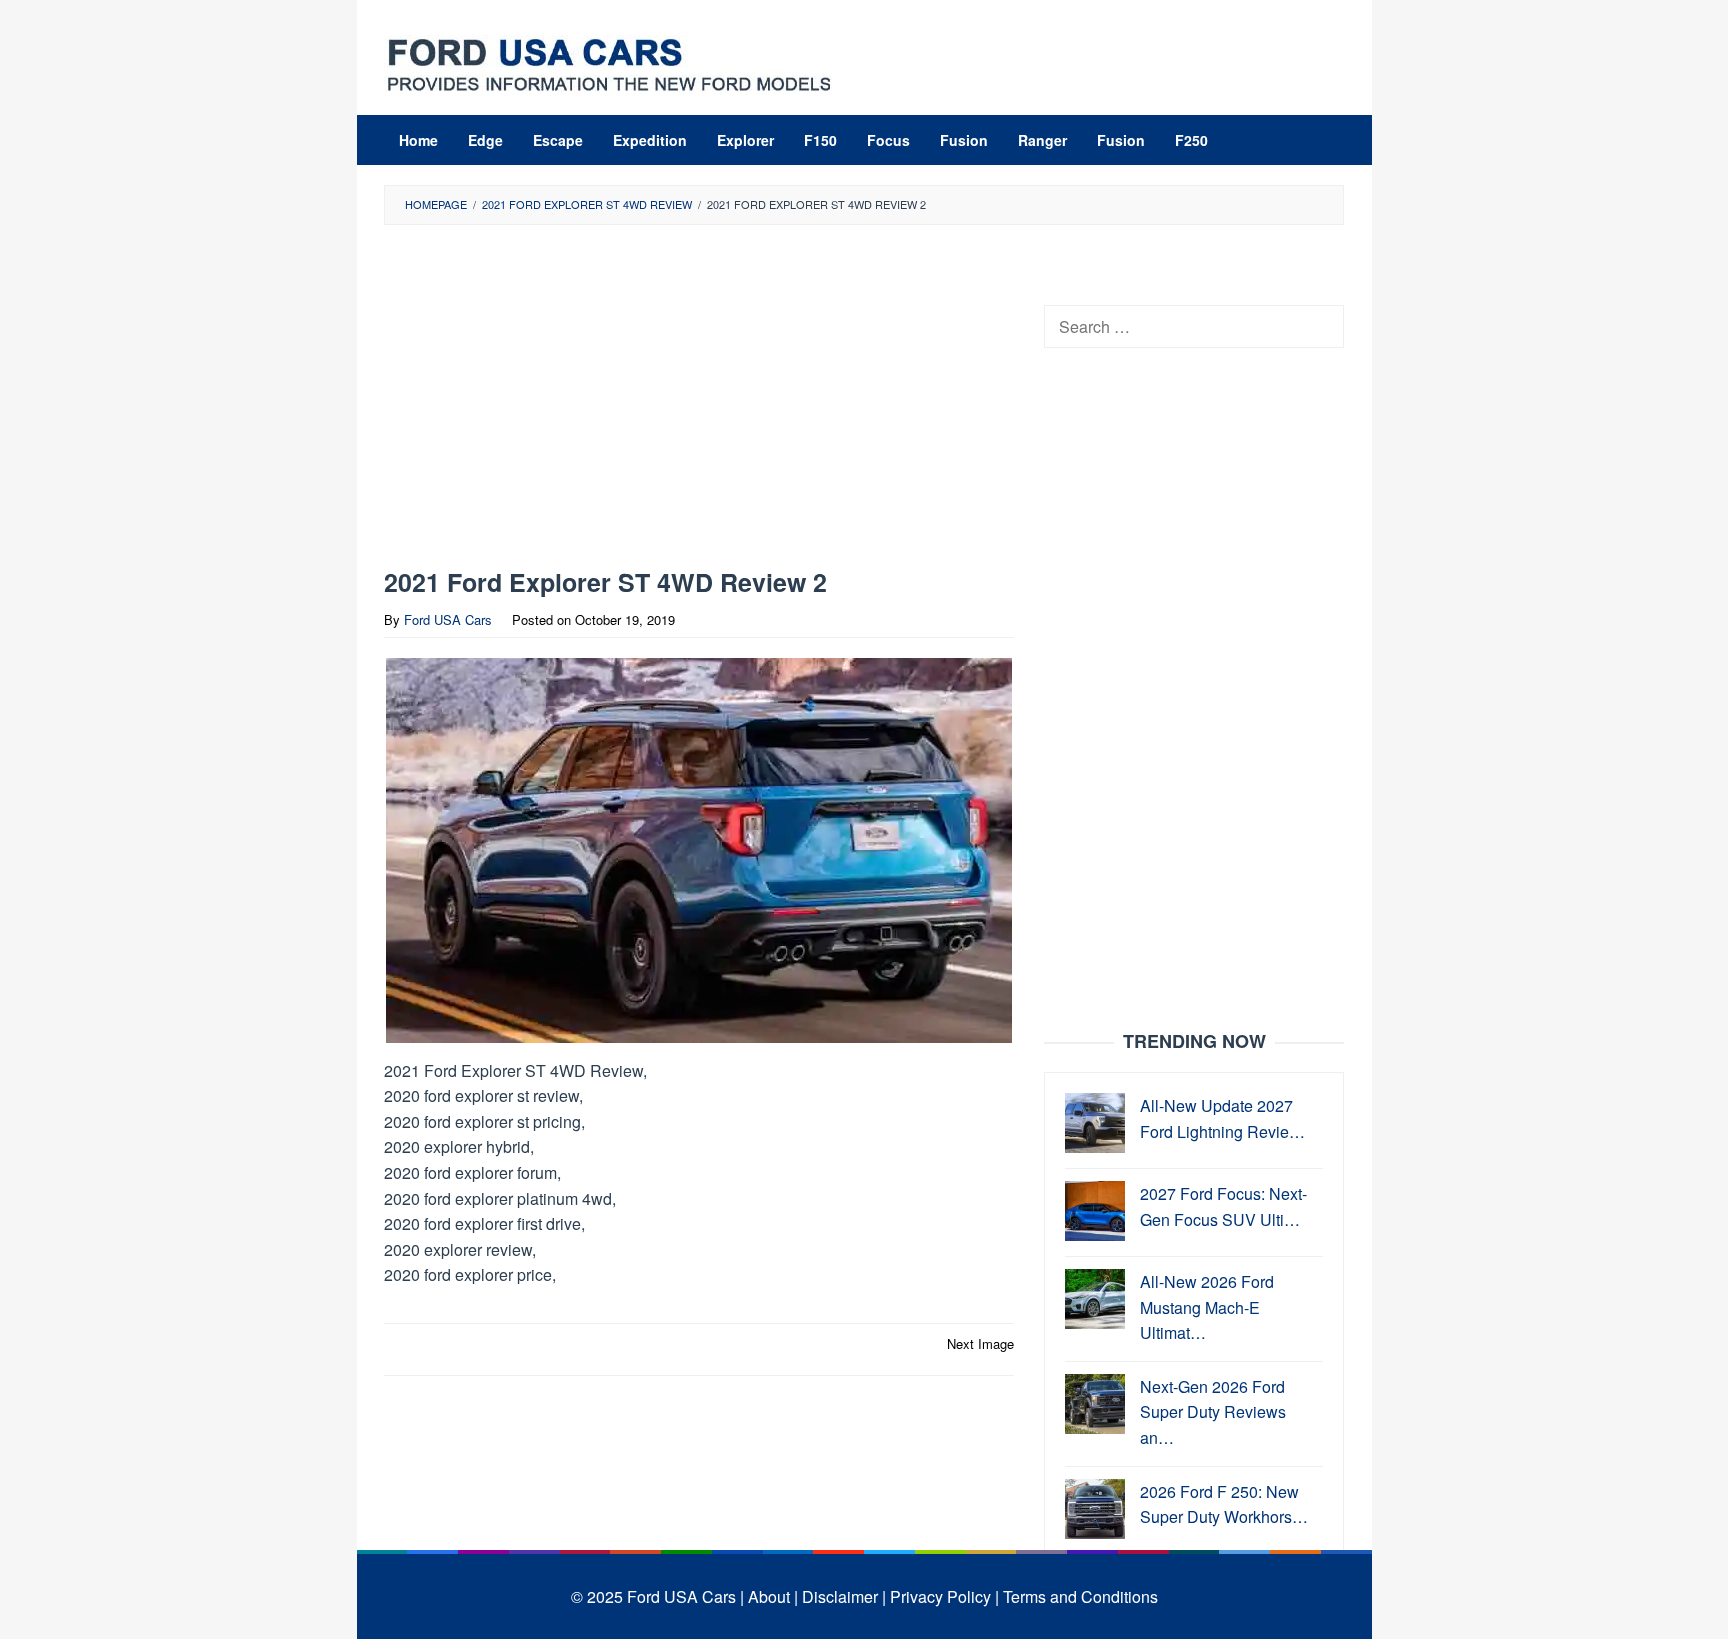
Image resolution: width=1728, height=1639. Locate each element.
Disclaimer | (844, 1596)
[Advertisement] (699, 401)
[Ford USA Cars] (609, 62)
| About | (769, 1596)
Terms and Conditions (1080, 1596)
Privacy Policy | (944, 1596)
